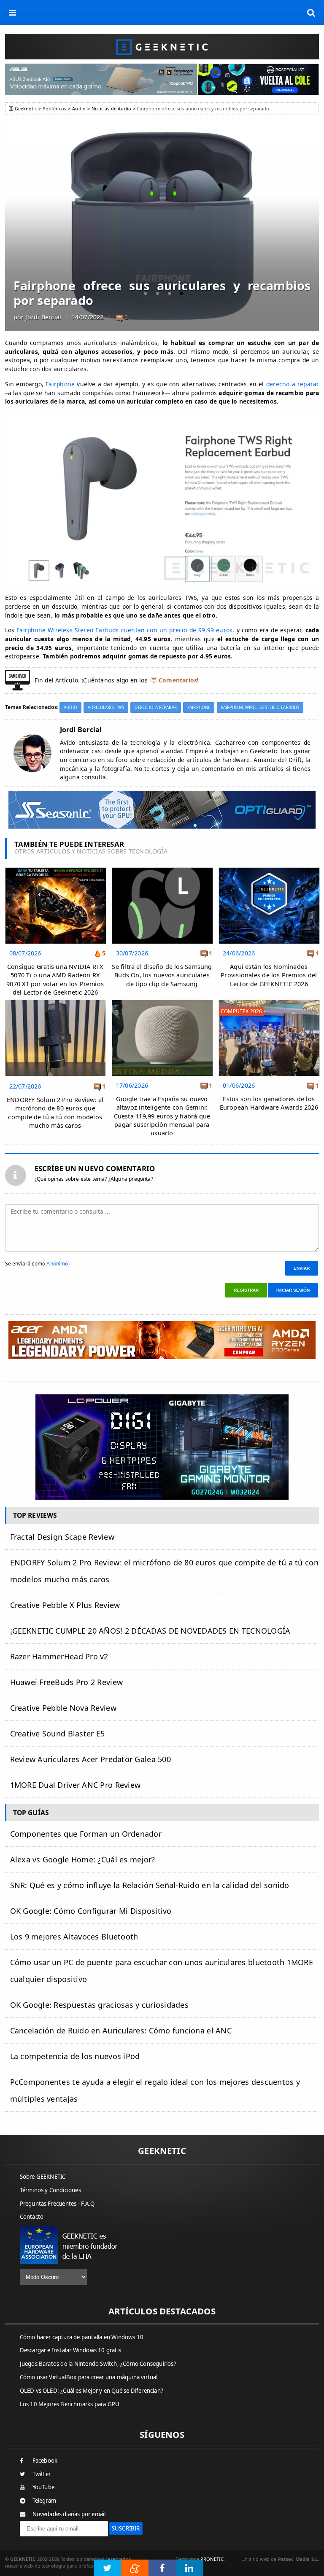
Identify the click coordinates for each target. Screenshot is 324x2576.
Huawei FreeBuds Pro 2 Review (67, 1682)
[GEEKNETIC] (162, 47)
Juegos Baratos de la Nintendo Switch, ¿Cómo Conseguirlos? (98, 2364)
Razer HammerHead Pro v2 (59, 1656)
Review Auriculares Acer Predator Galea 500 (90, 1759)
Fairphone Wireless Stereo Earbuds (260, 708)
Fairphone (60, 384)
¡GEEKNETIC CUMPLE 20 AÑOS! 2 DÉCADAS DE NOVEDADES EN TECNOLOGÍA (150, 1631)
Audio (79, 108)
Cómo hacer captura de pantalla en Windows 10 (82, 2337)
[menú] (13, 13)
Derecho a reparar (155, 708)
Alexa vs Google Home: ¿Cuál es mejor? (83, 1859)
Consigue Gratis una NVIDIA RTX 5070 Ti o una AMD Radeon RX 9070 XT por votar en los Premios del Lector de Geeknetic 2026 (55, 979)
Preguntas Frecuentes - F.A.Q (57, 2204)
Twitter (42, 2474)
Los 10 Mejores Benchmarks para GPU (70, 2404)
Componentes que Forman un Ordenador (86, 1834)
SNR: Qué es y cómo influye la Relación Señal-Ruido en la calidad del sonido (150, 1885)
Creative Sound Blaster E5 (58, 1733)
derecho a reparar (293, 384)
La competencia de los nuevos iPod (75, 2056)
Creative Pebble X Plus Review (65, 1605)
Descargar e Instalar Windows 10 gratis (71, 2350)
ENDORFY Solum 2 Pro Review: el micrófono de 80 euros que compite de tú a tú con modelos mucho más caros (55, 1112)
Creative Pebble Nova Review (63, 1708)
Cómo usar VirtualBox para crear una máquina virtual (89, 2377)
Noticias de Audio (111, 108)
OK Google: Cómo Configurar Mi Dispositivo (91, 1911)
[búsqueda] (311, 13)
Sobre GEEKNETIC (43, 2177)
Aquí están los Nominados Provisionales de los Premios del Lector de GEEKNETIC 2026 (269, 975)
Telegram (45, 2501)
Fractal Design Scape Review (62, 1537)
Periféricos (54, 108)
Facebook (45, 2461)
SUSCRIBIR (126, 2528)
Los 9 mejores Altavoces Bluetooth (74, 1937)
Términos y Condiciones (50, 2190)
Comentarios (178, 680)
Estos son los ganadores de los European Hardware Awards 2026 (269, 1103)
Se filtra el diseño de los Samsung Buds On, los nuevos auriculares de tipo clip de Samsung (162, 975)
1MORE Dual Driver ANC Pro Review (76, 1785)
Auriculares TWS (106, 708)
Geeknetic (26, 108)
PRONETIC (212, 2559)
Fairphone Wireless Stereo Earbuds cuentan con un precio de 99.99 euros (123, 630)
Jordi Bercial (43, 317)
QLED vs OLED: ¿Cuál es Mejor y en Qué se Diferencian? (92, 2391)
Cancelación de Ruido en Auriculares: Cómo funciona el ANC (121, 2030)
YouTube (43, 2487)
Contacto (32, 2217)
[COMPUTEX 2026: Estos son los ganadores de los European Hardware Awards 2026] (269, 1002)
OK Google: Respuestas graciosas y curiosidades (99, 2005)
